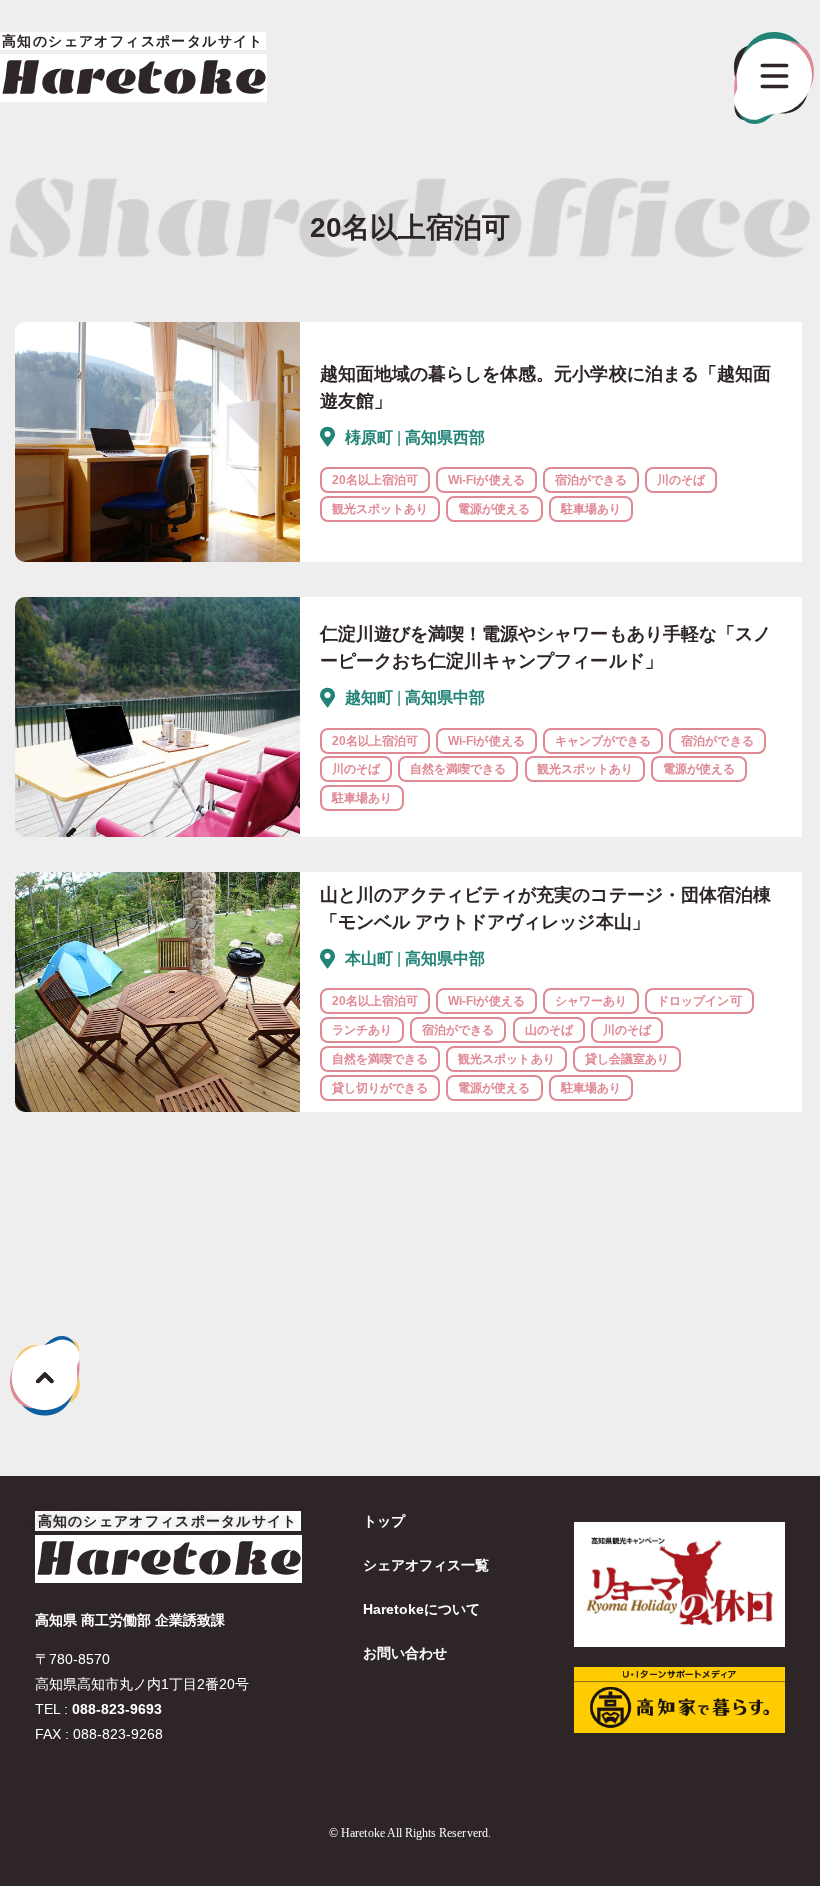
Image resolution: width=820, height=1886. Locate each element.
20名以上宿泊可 (375, 480)
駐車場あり (591, 509)
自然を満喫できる (458, 769)
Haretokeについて (422, 1609)
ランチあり (362, 1030)
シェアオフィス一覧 (426, 1565)
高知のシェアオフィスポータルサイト (168, 1521)
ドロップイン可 (699, 1001)
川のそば (681, 480)
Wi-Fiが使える (486, 480)
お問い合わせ (405, 1653)
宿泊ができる (591, 480)
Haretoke (133, 77)
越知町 (369, 697)
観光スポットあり (380, 509)
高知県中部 (445, 697)
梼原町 (369, 437)
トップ (384, 1521)
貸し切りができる (380, 1088)
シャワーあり (591, 1001)
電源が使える (494, 509)
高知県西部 (445, 437)
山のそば (549, 1030)
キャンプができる (603, 741)
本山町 (369, 958)
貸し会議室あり (627, 1059)
